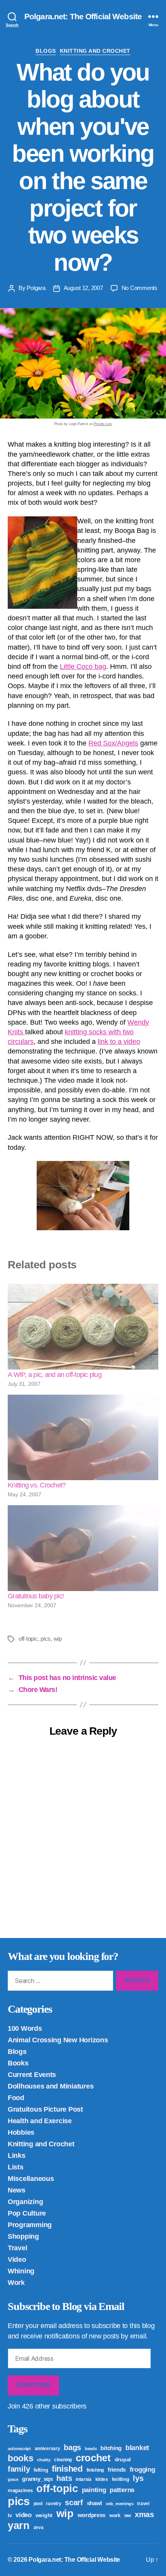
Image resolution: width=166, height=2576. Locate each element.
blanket (137, 2448)
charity (44, 2460)
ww (128, 2516)
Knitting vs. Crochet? (37, 1485)
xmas (144, 2514)
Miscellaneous (31, 2179)
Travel (17, 2248)
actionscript (19, 2449)
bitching (111, 2448)
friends (117, 2470)
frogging (142, 2470)
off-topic (28, 1639)
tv (10, 2515)
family (19, 2469)
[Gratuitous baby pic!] (83, 1548)
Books (18, 2063)
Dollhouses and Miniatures (51, 2086)
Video (17, 2259)
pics (46, 1639)
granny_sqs (37, 2479)
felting (41, 2470)
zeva (39, 2527)
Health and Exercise (40, 2121)
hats (64, 2478)
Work (16, 2283)
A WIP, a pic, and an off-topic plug (55, 1375)
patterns (122, 2490)
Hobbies (21, 2132)
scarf (74, 2502)
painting (94, 2490)
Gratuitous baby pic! (36, 1596)
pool (38, 2504)
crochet (93, 2458)
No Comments (140, 288)
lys (138, 2478)
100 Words (25, 2028)
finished (67, 2469)
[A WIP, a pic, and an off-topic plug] (83, 1327)
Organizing (25, 2202)
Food (16, 2098)
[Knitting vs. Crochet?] (83, 1438)
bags (72, 2447)
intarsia (84, 2479)
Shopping (23, 2236)
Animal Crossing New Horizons (58, 2040)
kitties (102, 2479)
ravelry (53, 2504)
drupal (123, 2459)
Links (17, 2156)
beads (91, 2449)
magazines (20, 2490)
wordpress (92, 2515)
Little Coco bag (83, 667)
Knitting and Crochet (95, 51)
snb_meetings (120, 2504)
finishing (95, 2470)
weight (44, 2515)
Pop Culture (27, 2213)
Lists (16, 2167)
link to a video (119, 1042)
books (21, 2458)
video (24, 2515)
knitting (121, 2479)
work (115, 2515)
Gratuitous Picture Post (45, 2109)
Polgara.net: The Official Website (83, 16)
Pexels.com (103, 424)
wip (58, 1639)
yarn (19, 2526)
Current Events (32, 2075)
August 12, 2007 (83, 288)
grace (13, 2479)
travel (143, 2504)
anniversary (47, 2449)
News (17, 2190)
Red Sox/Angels (113, 743)
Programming (30, 2225)
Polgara (36, 288)
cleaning (63, 2460)
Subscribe (34, 2385)
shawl (95, 2503)
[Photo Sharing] (83, 1196)
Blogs (46, 51)
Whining (21, 2271)
